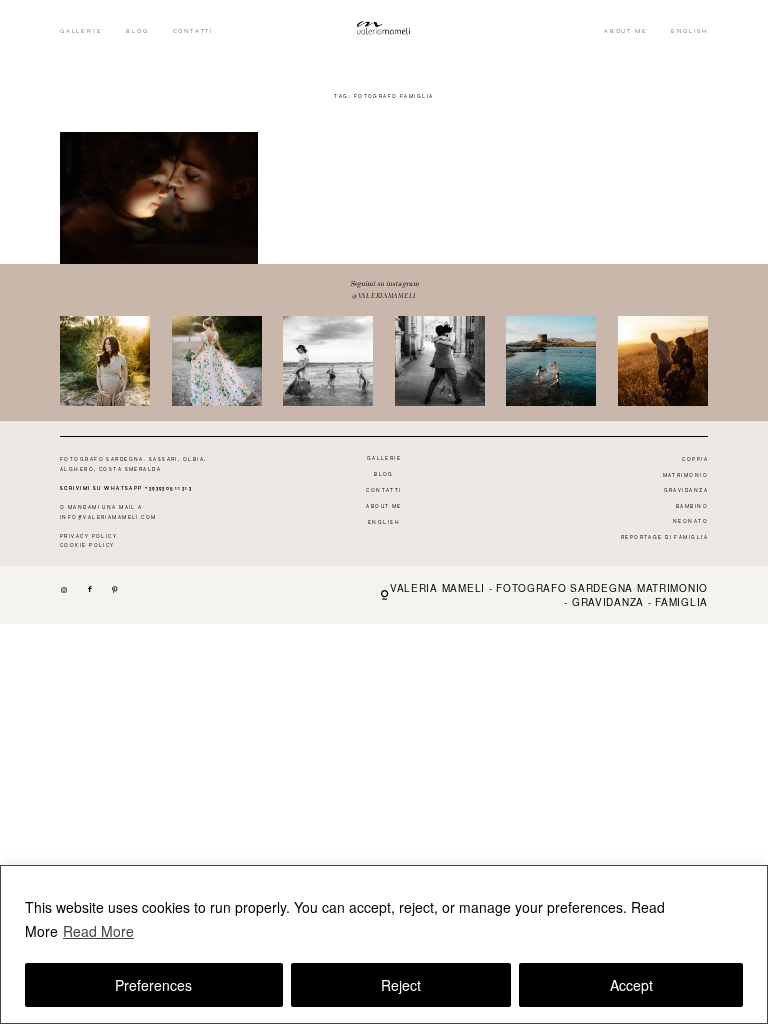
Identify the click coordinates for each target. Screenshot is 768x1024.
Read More (98, 931)
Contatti (193, 31)
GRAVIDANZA (686, 490)
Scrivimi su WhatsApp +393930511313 (126, 488)
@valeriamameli (384, 295)
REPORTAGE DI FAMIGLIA (664, 537)
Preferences (153, 985)
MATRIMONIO (685, 475)
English (689, 31)
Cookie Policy (87, 545)
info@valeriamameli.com (108, 517)
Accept (631, 985)
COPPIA (695, 459)
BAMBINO (692, 506)
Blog (137, 31)
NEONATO (690, 521)
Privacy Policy (88, 536)
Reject (401, 985)
